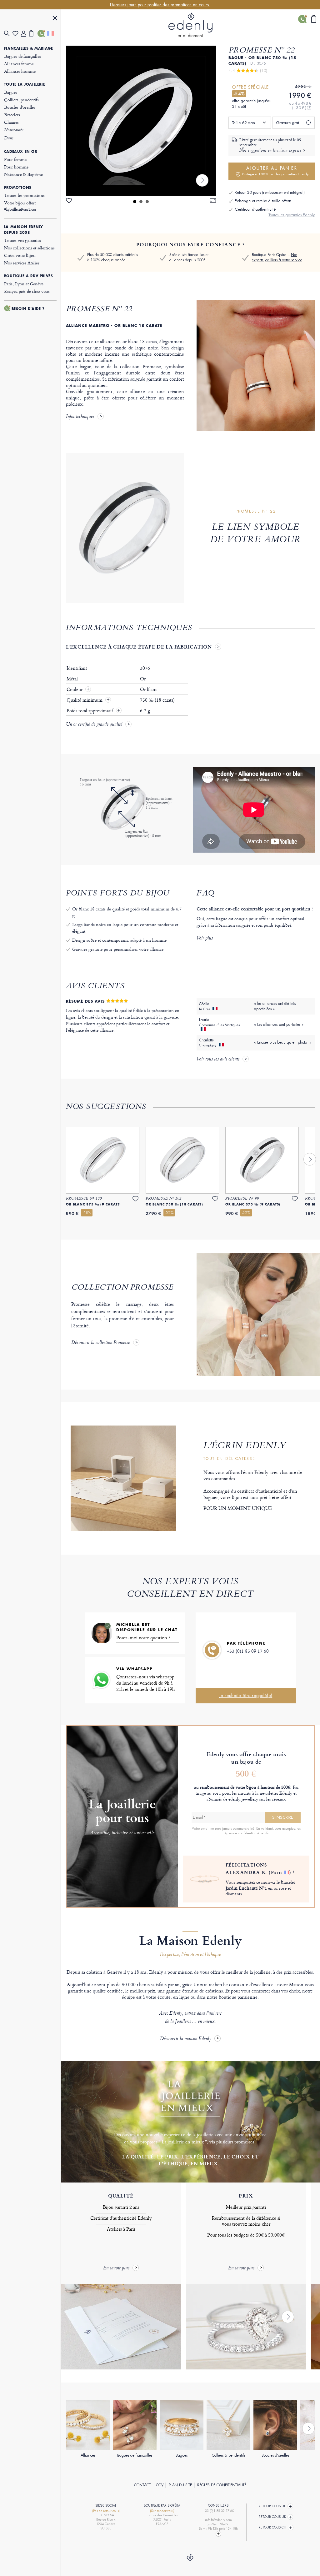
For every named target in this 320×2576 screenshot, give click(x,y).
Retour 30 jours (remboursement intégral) (270, 192)
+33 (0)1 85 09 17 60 (248, 1651)
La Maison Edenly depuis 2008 (24, 230)
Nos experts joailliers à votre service (277, 257)
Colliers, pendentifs (21, 100)
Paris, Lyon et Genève (24, 284)
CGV (160, 2485)
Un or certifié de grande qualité (94, 725)
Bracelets (12, 115)
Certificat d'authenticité (255, 209)
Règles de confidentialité (222, 2485)
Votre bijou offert (20, 206)
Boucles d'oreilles (20, 107)
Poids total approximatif (90, 711)
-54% (239, 94)
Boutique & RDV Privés (29, 276)
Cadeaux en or (21, 152)
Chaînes (11, 122)
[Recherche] (8, 34)
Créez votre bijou (20, 255)
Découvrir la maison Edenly (186, 2039)
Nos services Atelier (22, 263)
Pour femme (15, 159)
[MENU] (55, 19)
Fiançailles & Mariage (29, 48)
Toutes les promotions (24, 195)
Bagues (11, 92)
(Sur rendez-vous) (162, 2511)
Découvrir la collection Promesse (101, 1343)
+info (265, 1833)
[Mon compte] (25, 34)
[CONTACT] (42, 33)
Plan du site (180, 2485)
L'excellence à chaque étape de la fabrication (139, 647)
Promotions (18, 188)
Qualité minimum (85, 700)
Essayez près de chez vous (27, 291)
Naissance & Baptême (23, 174)
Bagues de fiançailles (22, 56)
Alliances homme (20, 71)
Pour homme (16, 167)
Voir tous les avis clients (218, 1060)
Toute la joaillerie (25, 84)
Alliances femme (19, 64)
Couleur (75, 689)
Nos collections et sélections (29, 248)
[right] (202, 180)
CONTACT (142, 2485)
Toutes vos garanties (22, 240)
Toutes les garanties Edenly (292, 215)
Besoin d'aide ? (28, 309)
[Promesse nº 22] (141, 121)
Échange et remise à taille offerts (263, 201)
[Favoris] (17, 34)
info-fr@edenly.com (218, 2520)
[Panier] (33, 33)
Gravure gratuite (291, 123)
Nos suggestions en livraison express (270, 151)
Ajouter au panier (275, 171)
